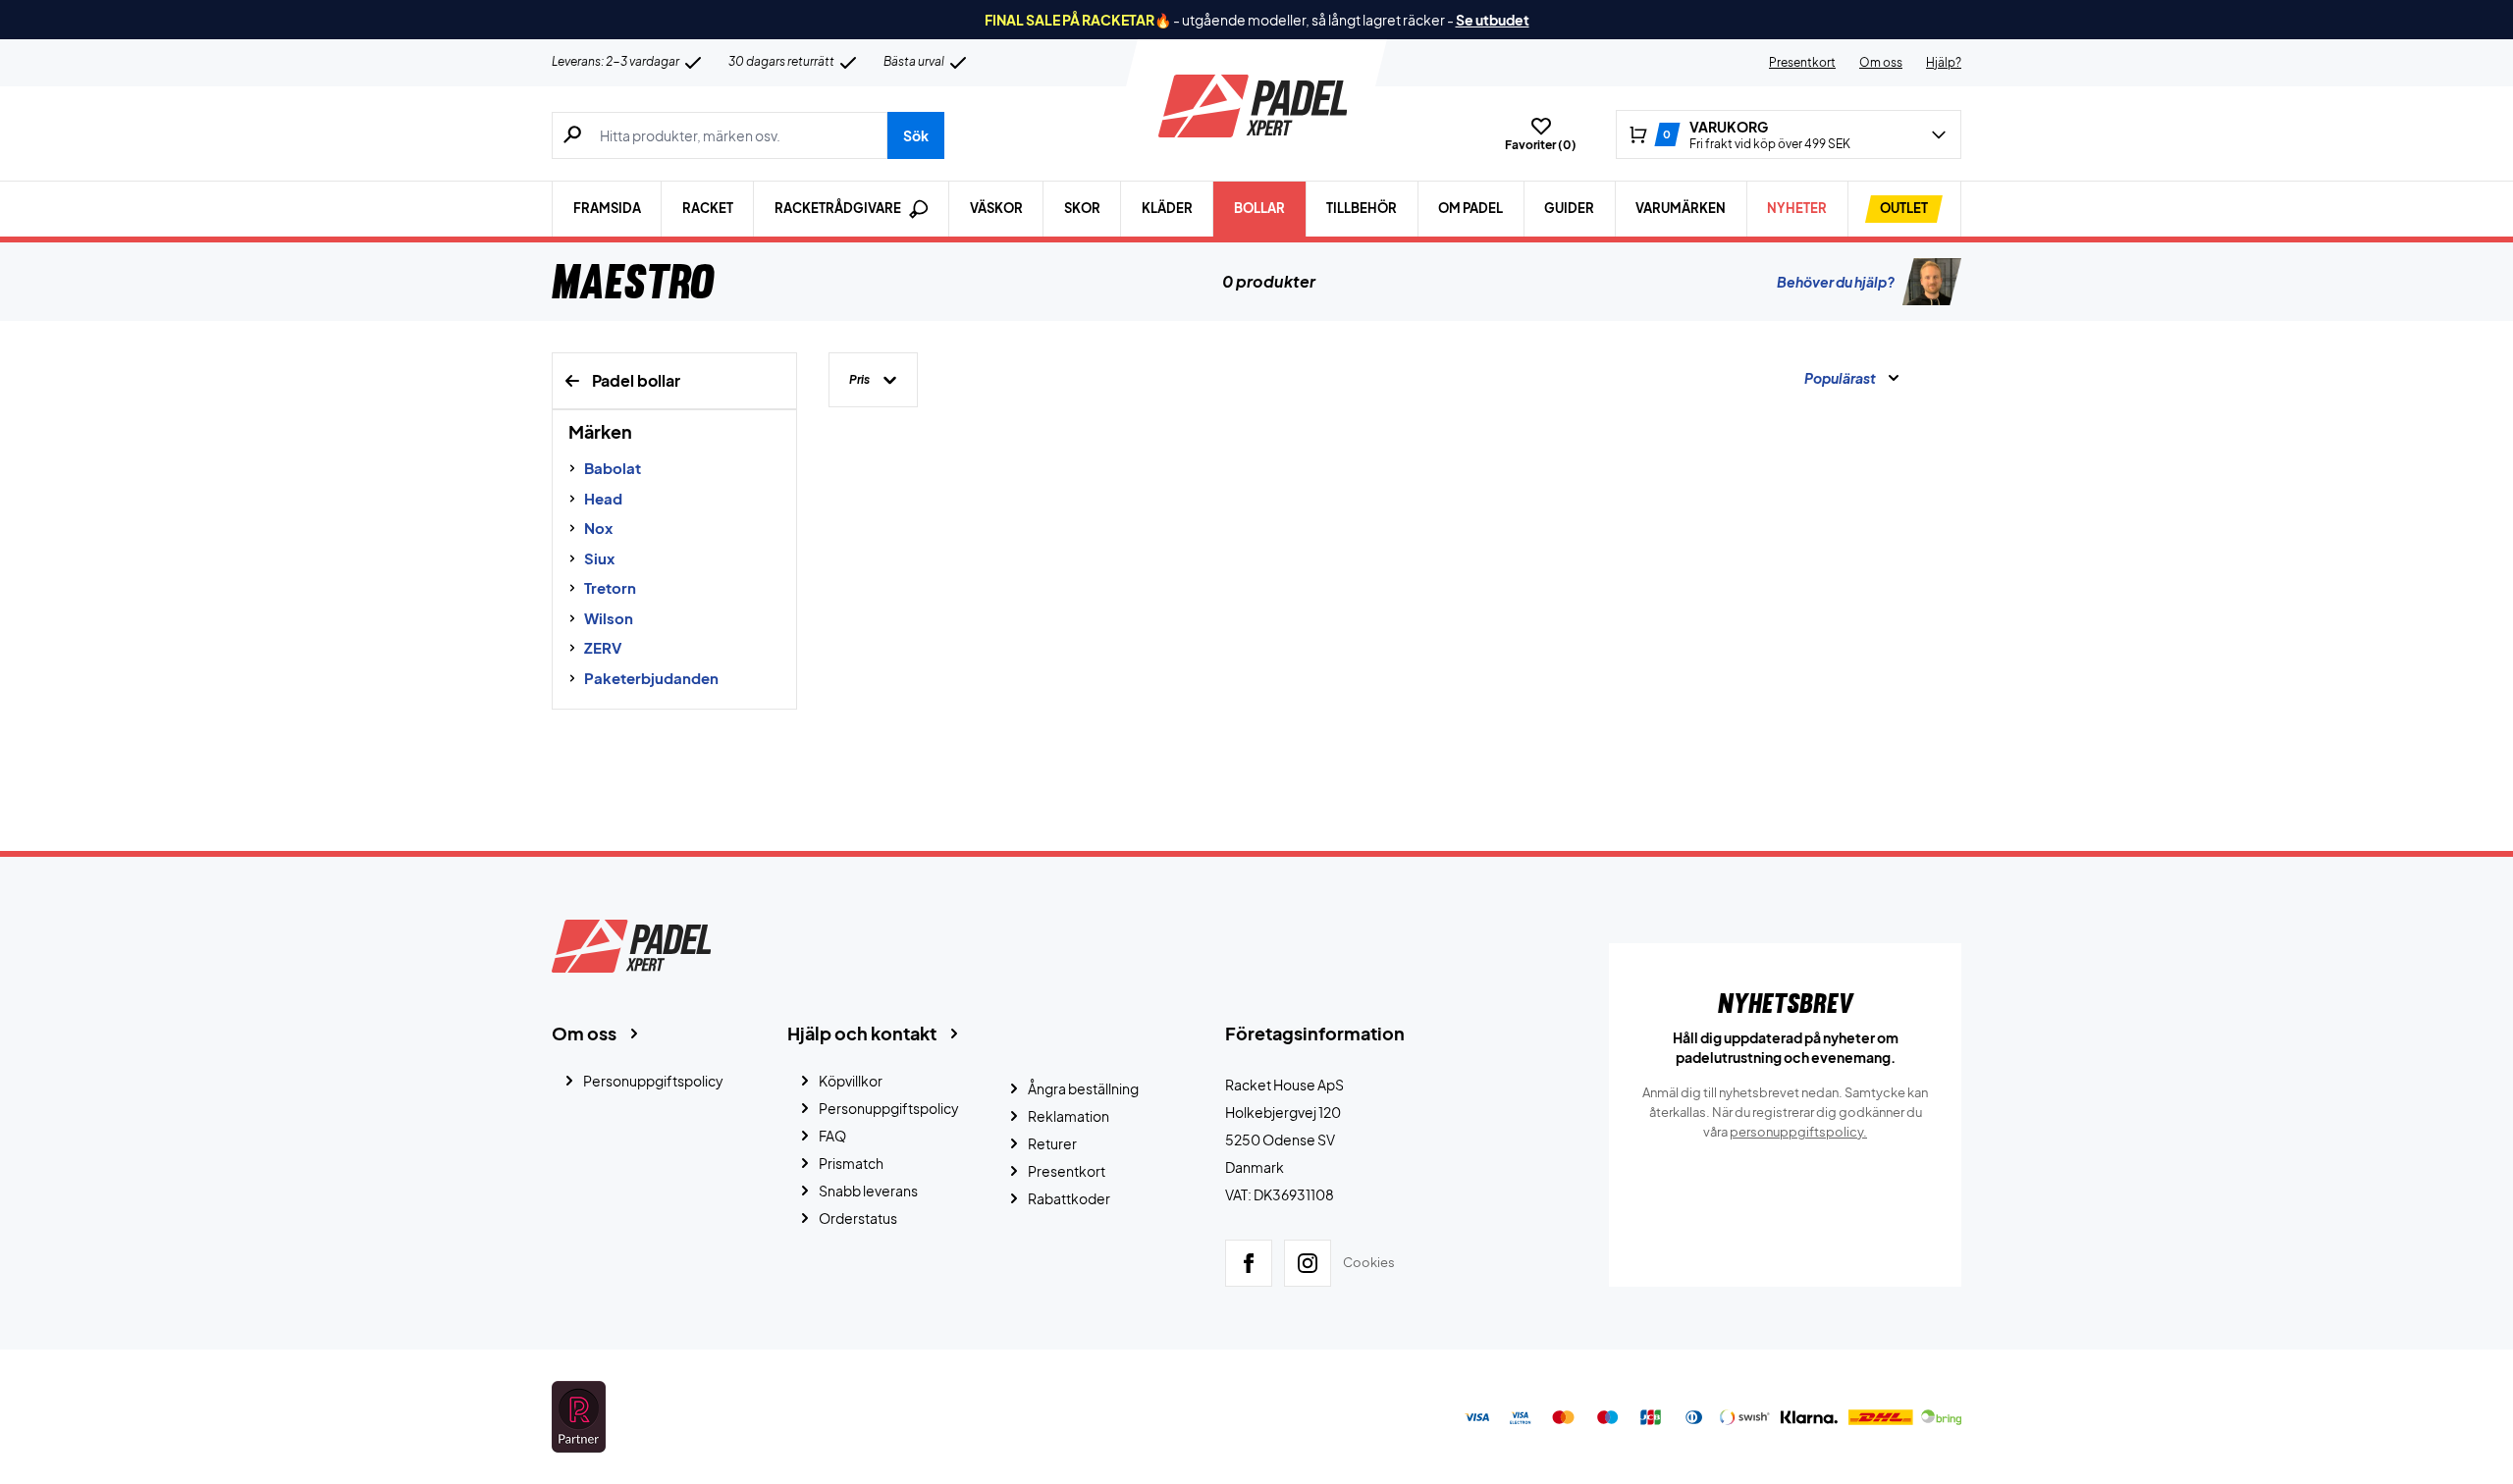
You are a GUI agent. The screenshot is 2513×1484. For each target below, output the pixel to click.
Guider (1569, 208)
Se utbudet (1493, 20)
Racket (708, 208)
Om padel (1470, 208)
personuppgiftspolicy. (1798, 1132)
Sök (916, 135)
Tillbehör (1362, 208)
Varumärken (1681, 208)
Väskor (996, 208)
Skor (1082, 208)
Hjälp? (1944, 62)
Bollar (1259, 208)
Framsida (607, 208)
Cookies (1369, 1262)
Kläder (1167, 208)
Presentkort (1802, 62)
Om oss (1881, 62)
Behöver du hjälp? (1836, 282)
